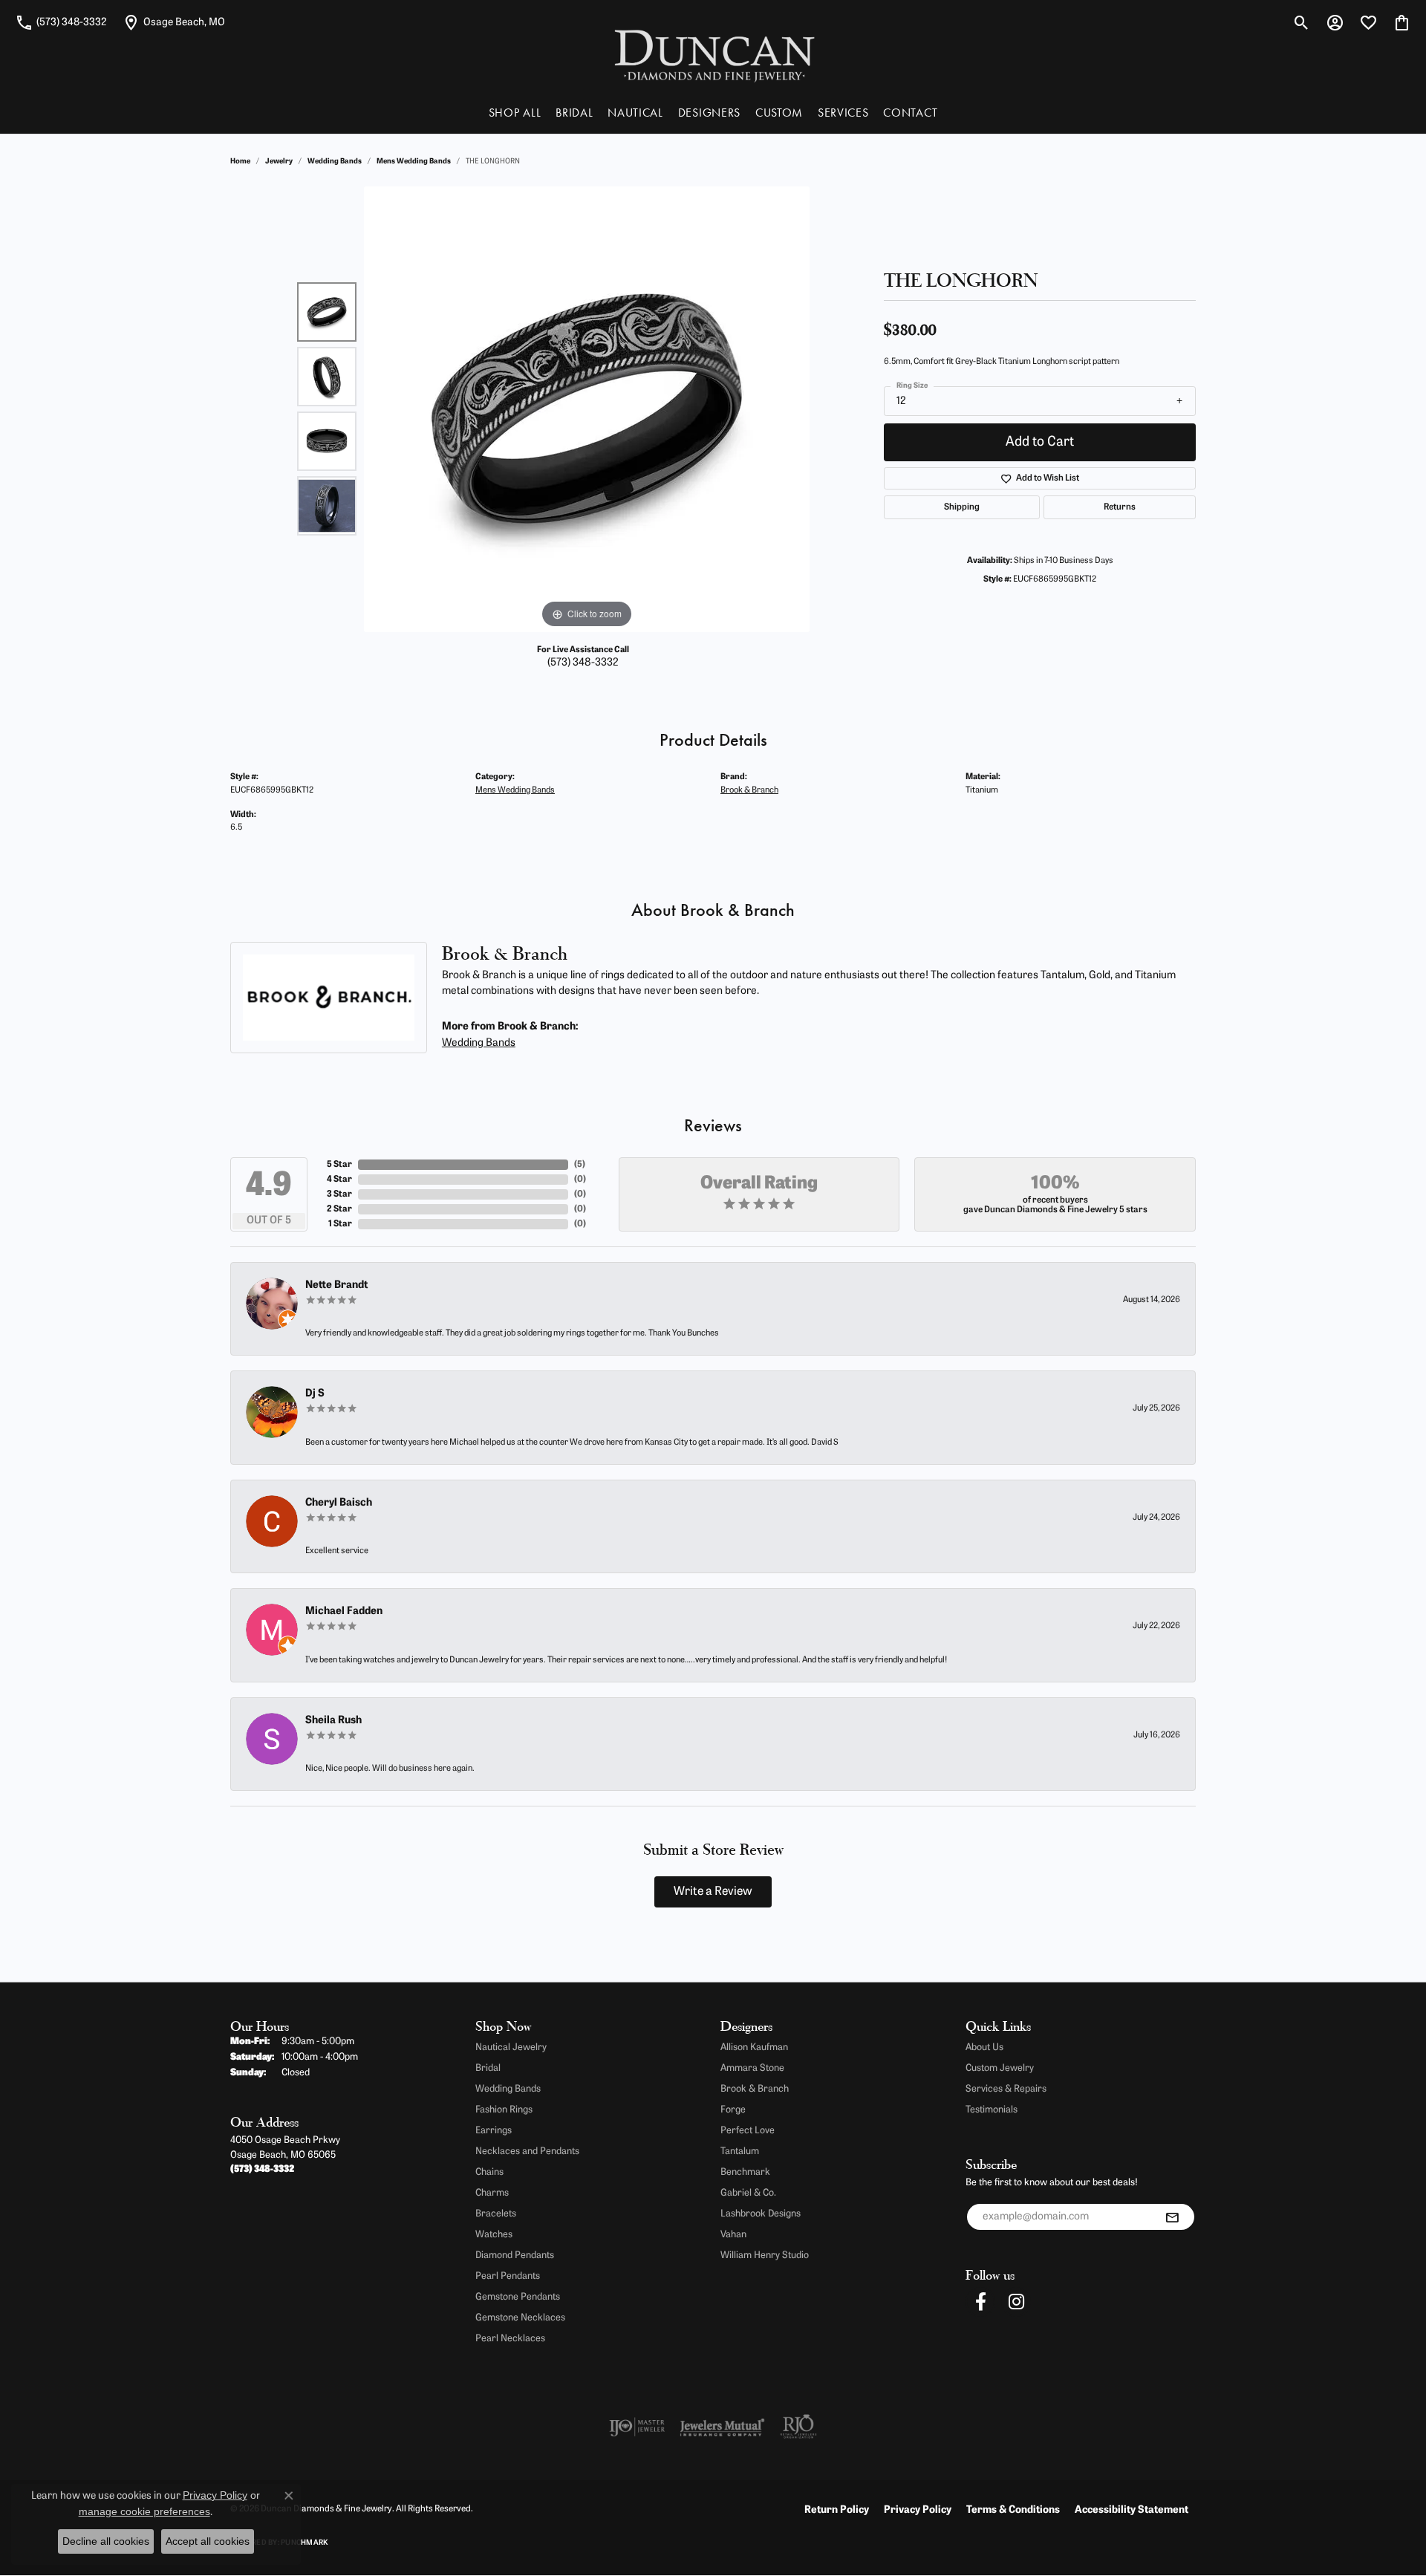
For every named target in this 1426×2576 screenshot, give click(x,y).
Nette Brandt (336, 1285)
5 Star (339, 1165)
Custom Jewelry (1000, 2068)
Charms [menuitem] (492, 2193)
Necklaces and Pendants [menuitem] (527, 2151)
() (580, 1165)
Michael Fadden (344, 1611)
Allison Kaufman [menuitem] (754, 2048)
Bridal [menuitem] (488, 2068)
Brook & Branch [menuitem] (755, 2089)
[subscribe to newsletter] (1172, 2217)
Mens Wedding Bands (414, 162)
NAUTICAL (635, 113)
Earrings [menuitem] (494, 2131)
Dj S (315, 1394)
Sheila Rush (333, 1721)
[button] (1302, 22)
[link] (61, 22)
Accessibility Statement (1132, 2510)
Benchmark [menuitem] (745, 2172)
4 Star (339, 1180)
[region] (587, 409)
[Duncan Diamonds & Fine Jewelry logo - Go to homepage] (713, 55)
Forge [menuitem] (733, 2110)
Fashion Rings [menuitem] (504, 2110)
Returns (1120, 507)
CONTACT (910, 113)
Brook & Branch (749, 790)
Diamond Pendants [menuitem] (515, 2255)
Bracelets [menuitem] (496, 2214)
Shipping (962, 507)
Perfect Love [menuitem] (748, 2131)
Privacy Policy (918, 2510)
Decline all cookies (106, 2541)
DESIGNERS (709, 113)
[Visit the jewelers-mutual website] (722, 2427)
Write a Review (713, 1892)
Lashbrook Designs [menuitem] (761, 2214)
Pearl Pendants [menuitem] (508, 2276)
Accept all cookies (208, 2541)
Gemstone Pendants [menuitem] (518, 2297)
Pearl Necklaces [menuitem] (510, 2339)
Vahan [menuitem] (733, 2235)
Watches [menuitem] (494, 2235)
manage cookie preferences (144, 2511)
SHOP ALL (515, 113)
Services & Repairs (1006, 2089)
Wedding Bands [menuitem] (508, 2089)
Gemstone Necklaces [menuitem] (520, 2318)
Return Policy (837, 2510)
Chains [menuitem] (489, 2172)
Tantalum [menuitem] (740, 2151)
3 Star (339, 1194)
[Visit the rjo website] (798, 2427)
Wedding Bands (335, 162)
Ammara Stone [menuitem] (752, 2068)
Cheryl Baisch (339, 1503)
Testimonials (992, 2110)
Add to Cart (1040, 442)
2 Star (339, 1209)
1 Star (340, 1224)
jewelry (279, 162)
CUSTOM (779, 113)
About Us (984, 2048)
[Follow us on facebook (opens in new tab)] (980, 2302)
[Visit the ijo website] (637, 2427)
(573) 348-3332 (583, 663)
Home (240, 162)
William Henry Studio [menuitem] (765, 2255)
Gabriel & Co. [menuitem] (748, 2193)
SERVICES (843, 113)
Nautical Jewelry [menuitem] (511, 2048)
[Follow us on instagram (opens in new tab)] (1016, 2302)
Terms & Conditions (1013, 2510)
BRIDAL (574, 113)
